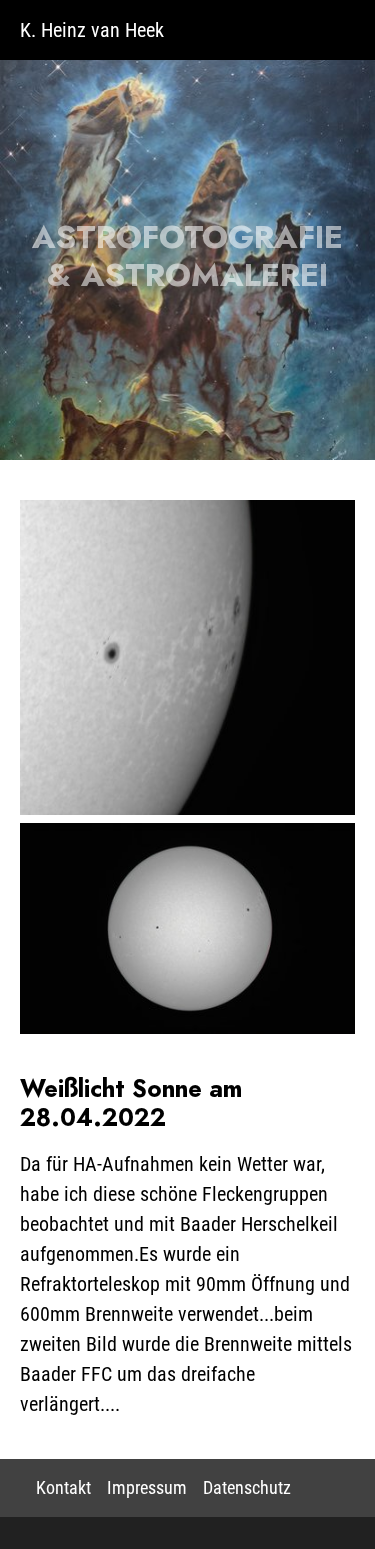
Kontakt (63, 1488)
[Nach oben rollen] (328, 1502)
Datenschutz (247, 1488)
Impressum (147, 1488)
